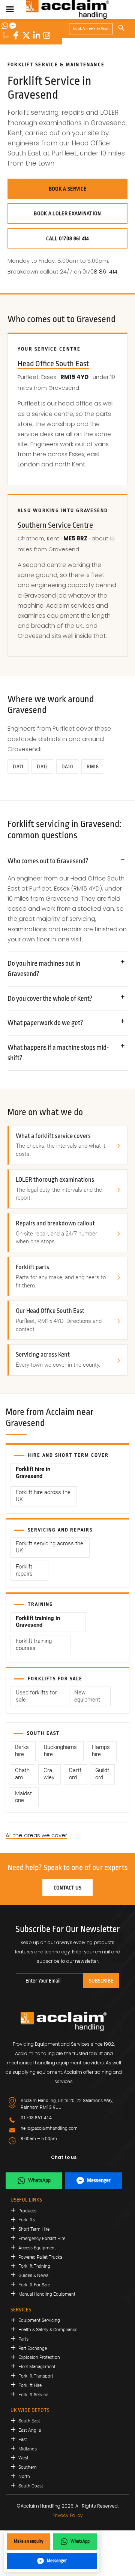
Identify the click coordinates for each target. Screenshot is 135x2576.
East (23, 2440)
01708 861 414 (100, 272)
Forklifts (27, 2220)
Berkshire (22, 1751)
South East (29, 2421)
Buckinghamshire (60, 1751)
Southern (28, 2467)
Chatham (22, 1774)
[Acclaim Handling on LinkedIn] (36, 36)
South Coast (31, 2486)
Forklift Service (33, 2395)
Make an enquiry (29, 2541)
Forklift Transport (36, 2376)
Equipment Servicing (39, 2320)
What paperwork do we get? (45, 1023)
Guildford (102, 1774)
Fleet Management (37, 2367)
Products (27, 2211)
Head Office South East (53, 364)
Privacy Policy (68, 2515)
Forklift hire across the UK (43, 1496)
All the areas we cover (36, 1835)
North (24, 2477)
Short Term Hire (34, 2229)
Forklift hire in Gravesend (33, 1473)
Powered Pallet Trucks (40, 2257)
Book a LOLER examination (67, 213)
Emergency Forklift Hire (42, 2239)
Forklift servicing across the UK (49, 1547)
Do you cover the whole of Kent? (50, 999)
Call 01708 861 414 (67, 238)
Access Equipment (37, 2248)
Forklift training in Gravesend (38, 1622)
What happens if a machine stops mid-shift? (58, 1053)
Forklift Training (34, 2266)
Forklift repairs (24, 1570)
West (23, 2458)
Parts (23, 2339)
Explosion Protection (39, 2357)
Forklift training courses (34, 1645)
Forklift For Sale (34, 2285)
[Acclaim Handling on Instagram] (46, 36)
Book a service (67, 189)
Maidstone (23, 1797)
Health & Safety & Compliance (48, 2330)
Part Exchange (33, 2348)
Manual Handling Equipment (47, 2294)
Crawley (49, 1774)
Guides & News (33, 2276)
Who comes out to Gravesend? (48, 861)
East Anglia (30, 2430)
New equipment (87, 1696)
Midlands (28, 2449)
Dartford (75, 1774)
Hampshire (101, 1751)
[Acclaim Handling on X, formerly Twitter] (26, 36)
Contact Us (67, 1888)
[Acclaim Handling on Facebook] (16, 36)
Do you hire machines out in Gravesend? (44, 969)
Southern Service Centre (55, 525)
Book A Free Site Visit (91, 29)
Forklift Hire (30, 2385)
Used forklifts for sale (36, 1696)
